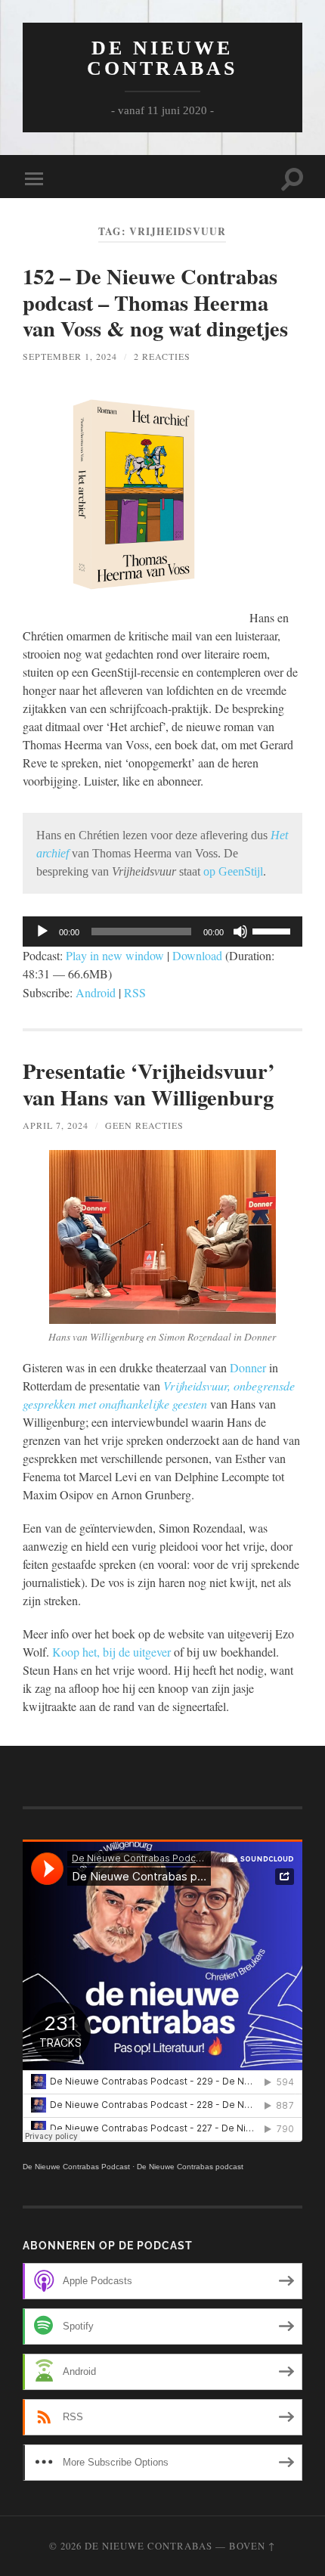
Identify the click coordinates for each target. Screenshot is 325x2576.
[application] (162, 932)
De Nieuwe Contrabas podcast (190, 2167)
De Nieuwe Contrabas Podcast (76, 2167)
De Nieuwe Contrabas (162, 58)
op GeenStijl (233, 871)
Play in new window (115, 955)
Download (197, 955)
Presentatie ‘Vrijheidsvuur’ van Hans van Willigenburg (149, 1083)
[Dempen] (240, 932)
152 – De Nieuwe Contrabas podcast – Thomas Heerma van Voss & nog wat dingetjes (155, 302)
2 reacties (162, 356)
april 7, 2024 (56, 1125)
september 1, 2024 (70, 356)
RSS (135, 992)
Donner (248, 1367)
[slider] (274, 930)
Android (96, 992)
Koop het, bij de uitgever (111, 1652)
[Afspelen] (42, 932)
